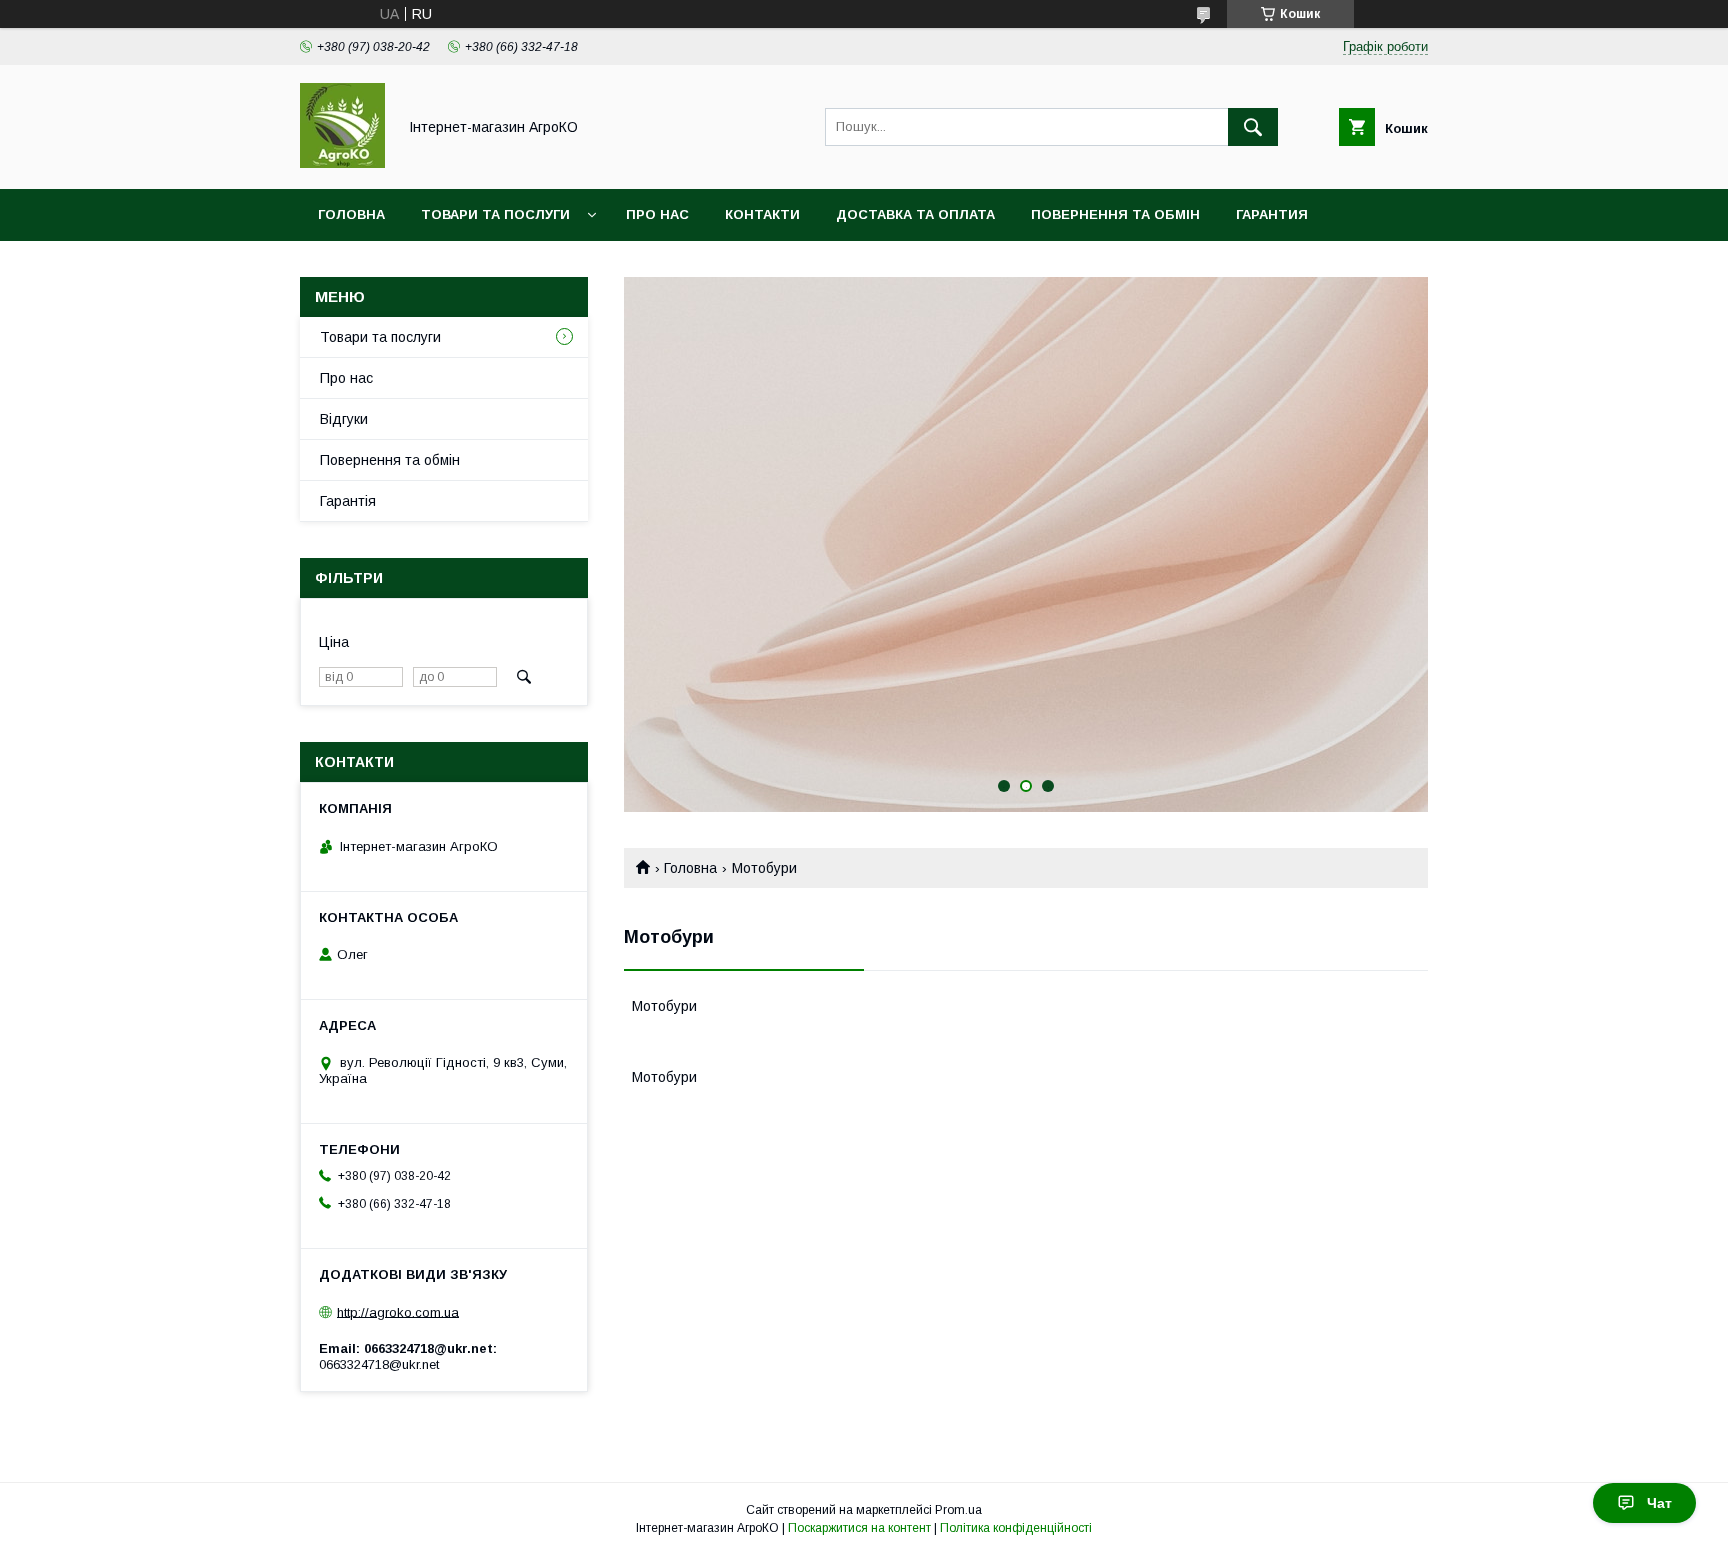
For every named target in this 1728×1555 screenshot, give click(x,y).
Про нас (657, 214)
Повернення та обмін (1115, 214)
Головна (351, 214)
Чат (1659, 1503)
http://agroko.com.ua (398, 1311)
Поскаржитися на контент (859, 1528)
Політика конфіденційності (1016, 1528)
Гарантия (1272, 214)
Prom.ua (958, 1510)
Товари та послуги (495, 214)
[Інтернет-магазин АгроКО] (342, 163)
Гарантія (348, 501)
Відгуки (344, 419)
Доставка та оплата (915, 214)
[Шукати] (1253, 127)
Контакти (762, 214)
